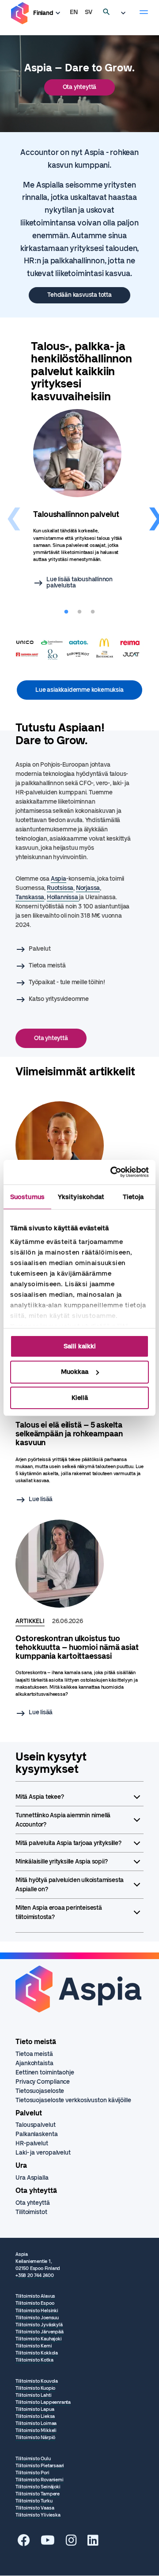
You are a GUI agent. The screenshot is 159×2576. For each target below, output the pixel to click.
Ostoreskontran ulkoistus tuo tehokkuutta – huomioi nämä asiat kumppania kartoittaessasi (77, 1647)
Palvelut (40, 949)
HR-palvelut (32, 2143)
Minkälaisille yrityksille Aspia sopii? (61, 1862)
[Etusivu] (20, 13)
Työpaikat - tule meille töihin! (67, 982)
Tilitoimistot (31, 2212)
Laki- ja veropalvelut (43, 2153)
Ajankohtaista (34, 2063)
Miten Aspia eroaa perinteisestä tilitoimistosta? (59, 1912)
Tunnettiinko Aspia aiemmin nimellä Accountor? (63, 1820)
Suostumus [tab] (27, 1196)
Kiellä (80, 1398)
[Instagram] (71, 2543)
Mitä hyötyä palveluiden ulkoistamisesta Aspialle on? (70, 1885)
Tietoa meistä (47, 965)
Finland (43, 13)
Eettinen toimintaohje (45, 2072)
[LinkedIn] (93, 2543)
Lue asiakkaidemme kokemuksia (79, 690)
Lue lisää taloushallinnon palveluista (79, 583)
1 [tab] (66, 612)
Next (150, 507)
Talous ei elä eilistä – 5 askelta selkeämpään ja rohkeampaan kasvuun (69, 1434)
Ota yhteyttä (80, 87)
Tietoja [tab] (133, 1196)
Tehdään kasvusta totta (79, 295)
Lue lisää (41, 1499)
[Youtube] (48, 2543)
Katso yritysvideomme (59, 999)
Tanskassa (30, 897)
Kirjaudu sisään (125, 13)
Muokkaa (75, 1372)
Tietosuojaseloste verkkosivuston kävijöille (73, 2100)
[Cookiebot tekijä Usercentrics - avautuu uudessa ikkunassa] (112, 1172)
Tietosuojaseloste (40, 2091)
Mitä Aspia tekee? (40, 1797)
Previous (9, 507)
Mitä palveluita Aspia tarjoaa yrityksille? (68, 1843)
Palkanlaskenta (37, 2134)
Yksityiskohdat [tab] (81, 1196)
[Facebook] (24, 2543)
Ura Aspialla (32, 2178)
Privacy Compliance (43, 2082)
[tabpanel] (79, 500)
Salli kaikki (80, 1346)
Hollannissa (63, 897)
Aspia (59, 879)
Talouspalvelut (36, 2125)
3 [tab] (93, 612)
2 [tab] (79, 612)
